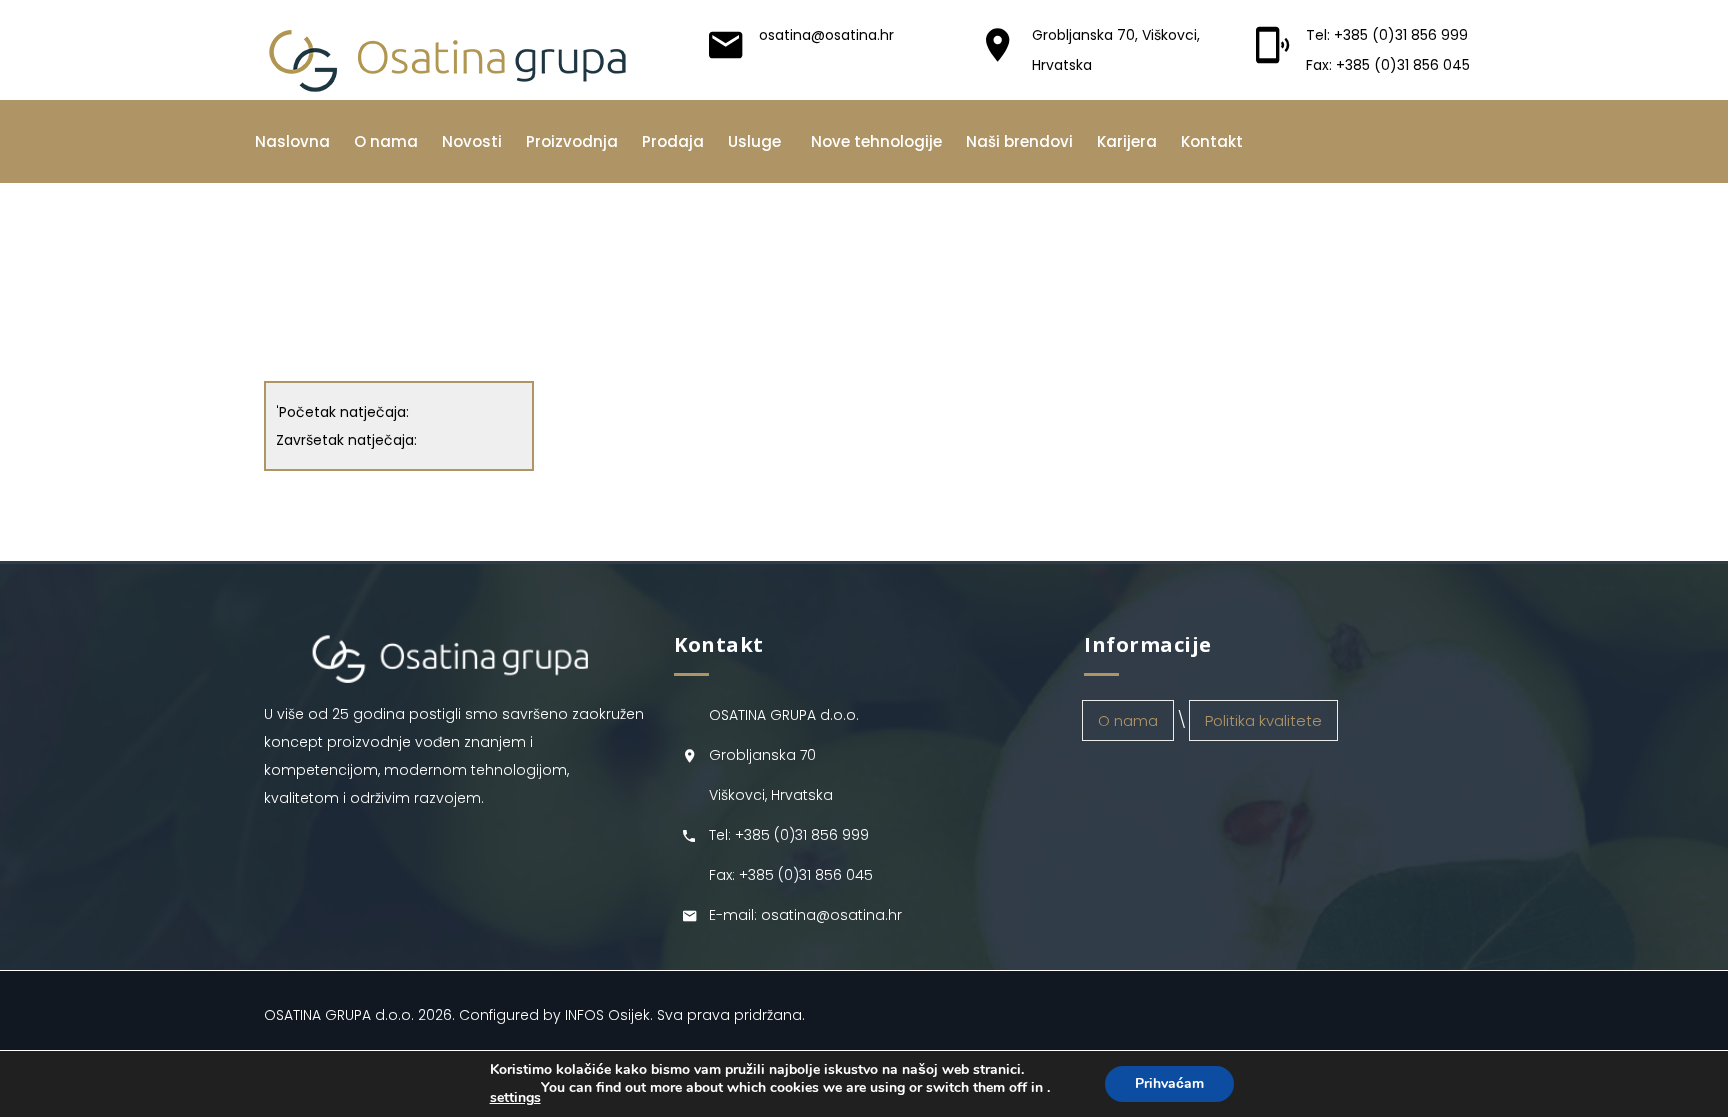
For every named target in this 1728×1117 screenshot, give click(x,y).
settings (515, 1098)
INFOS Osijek (607, 1015)
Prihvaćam (1169, 1083)
